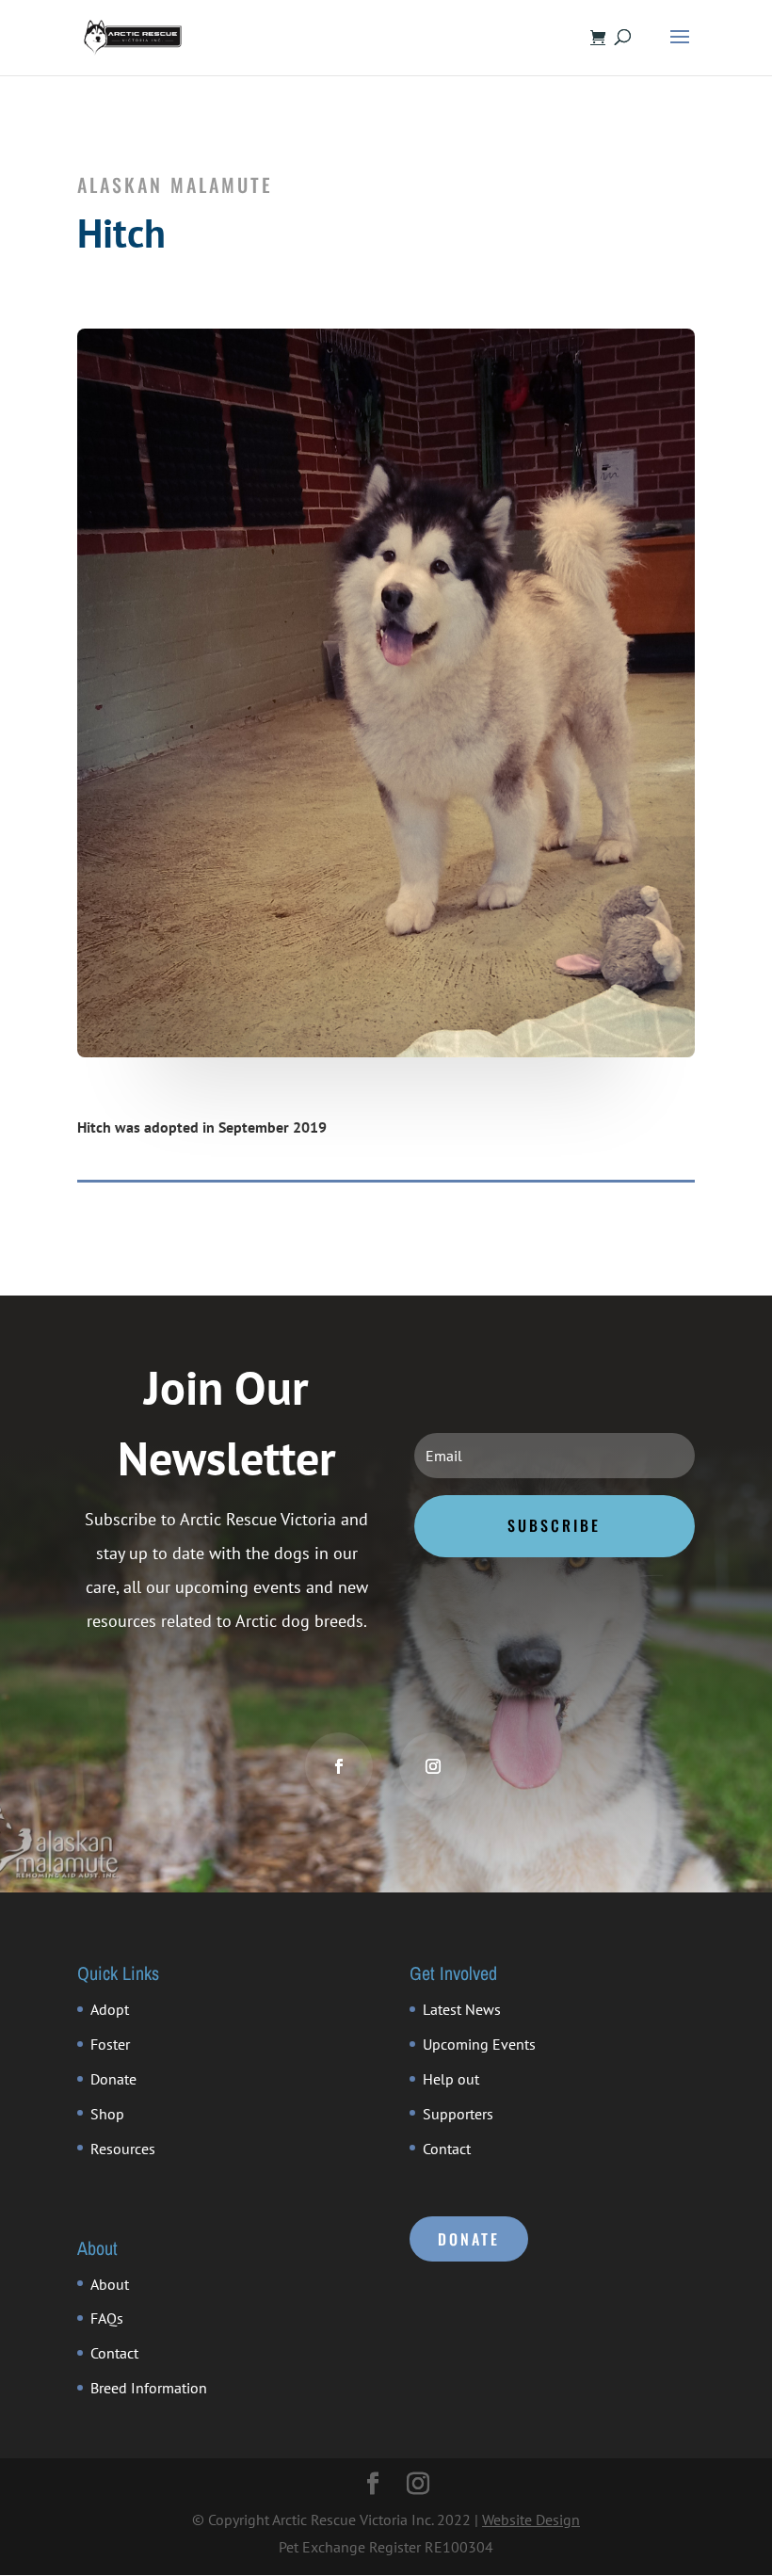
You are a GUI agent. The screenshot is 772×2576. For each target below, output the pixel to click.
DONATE (469, 2239)
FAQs (107, 2318)
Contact (447, 2149)
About (110, 2284)
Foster (110, 2044)
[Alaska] (386, 1052)
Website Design (531, 2520)
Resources (123, 2149)
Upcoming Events (479, 2044)
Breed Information (149, 2388)
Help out (451, 2079)
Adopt (110, 2009)
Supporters (458, 2114)
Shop (107, 2114)
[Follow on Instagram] (433, 1766)
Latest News (462, 2009)
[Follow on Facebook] (339, 1766)
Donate (113, 2079)
